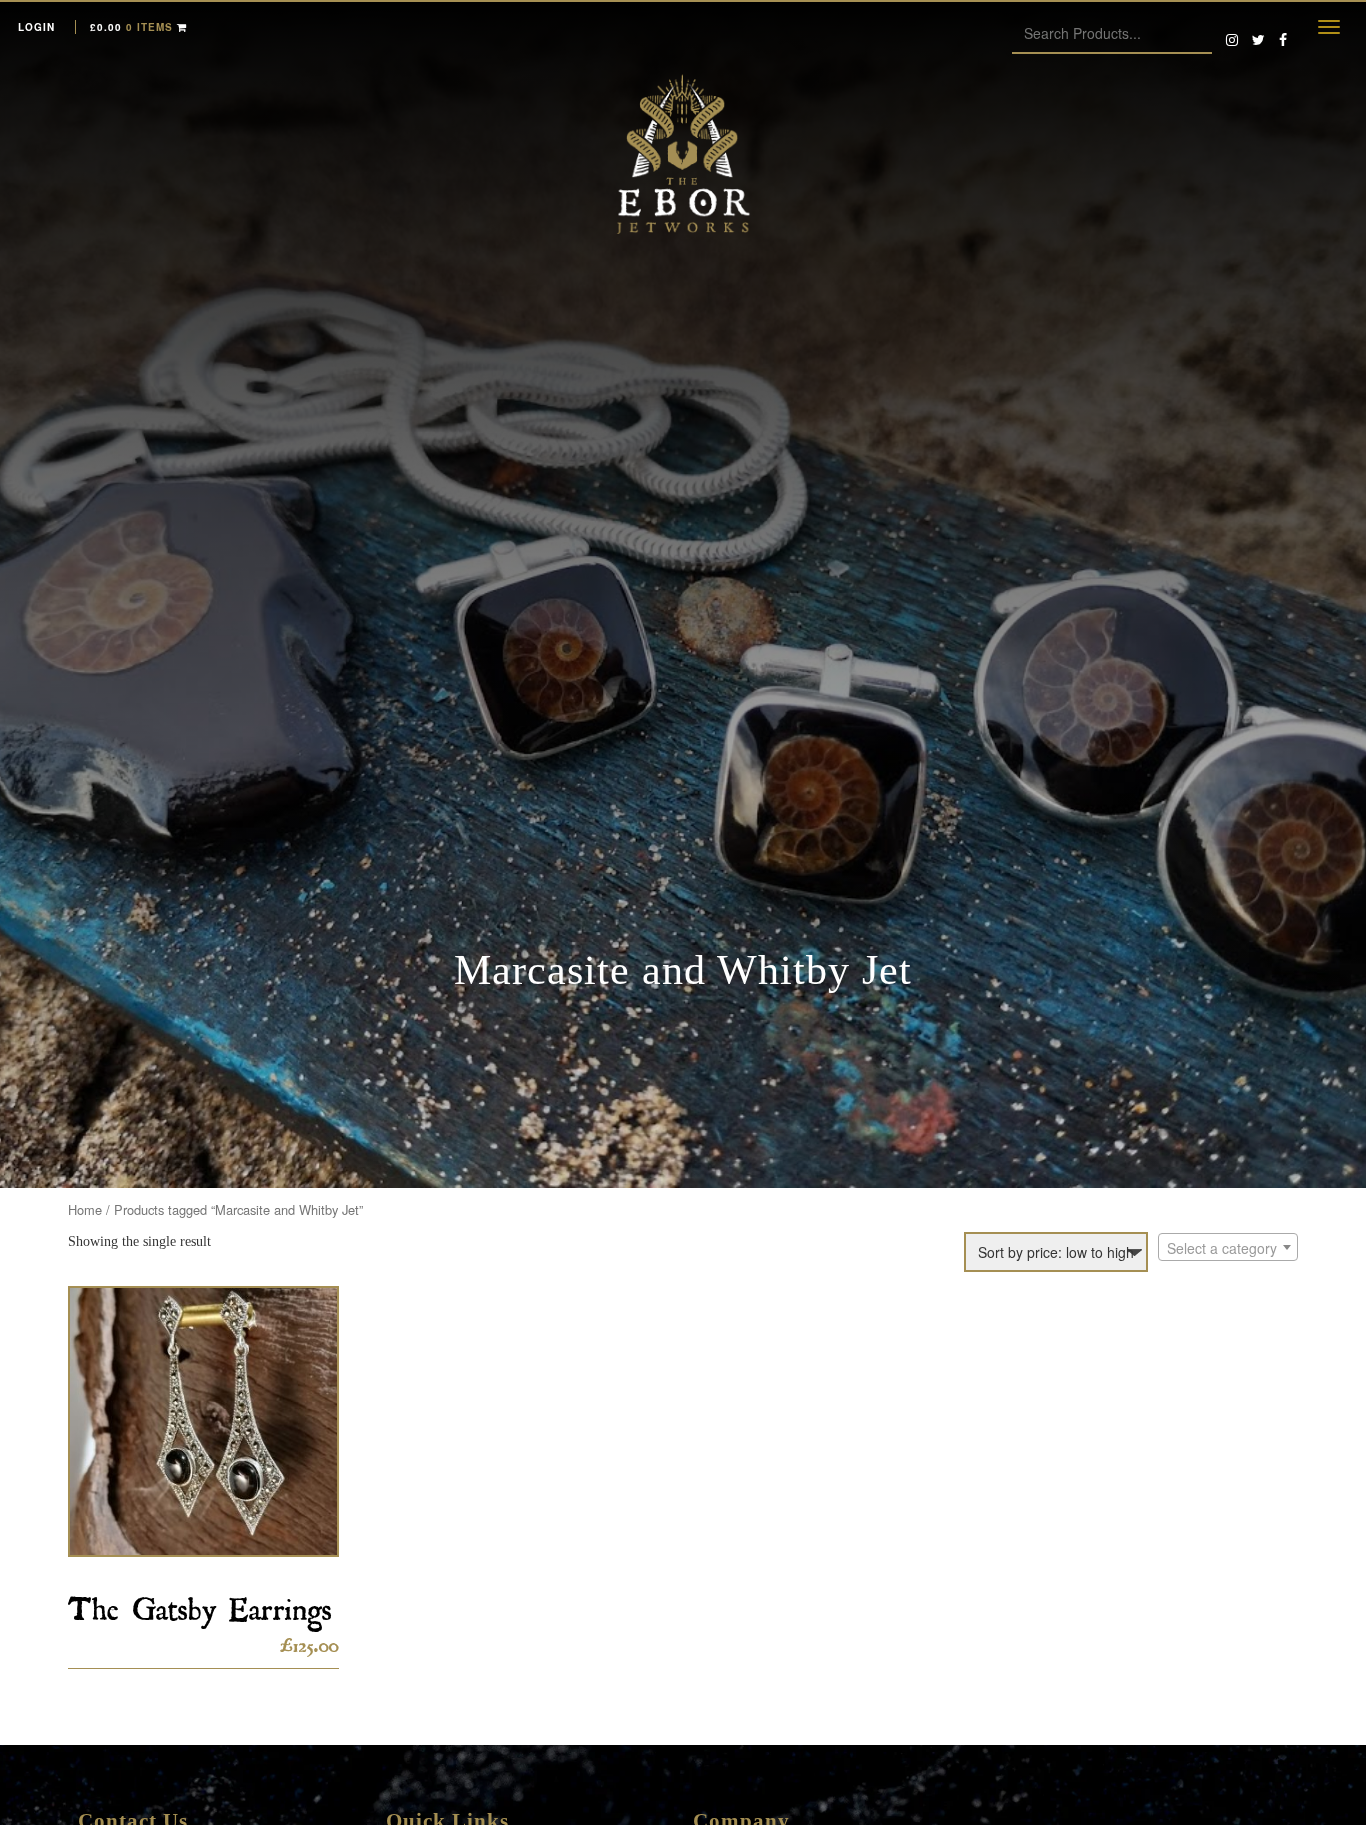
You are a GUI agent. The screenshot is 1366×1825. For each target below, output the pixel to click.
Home (85, 1209)
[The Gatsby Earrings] (203, 1421)
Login (36, 27)
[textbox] (1228, 1248)
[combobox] (1228, 1247)
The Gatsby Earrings (200, 1602)
